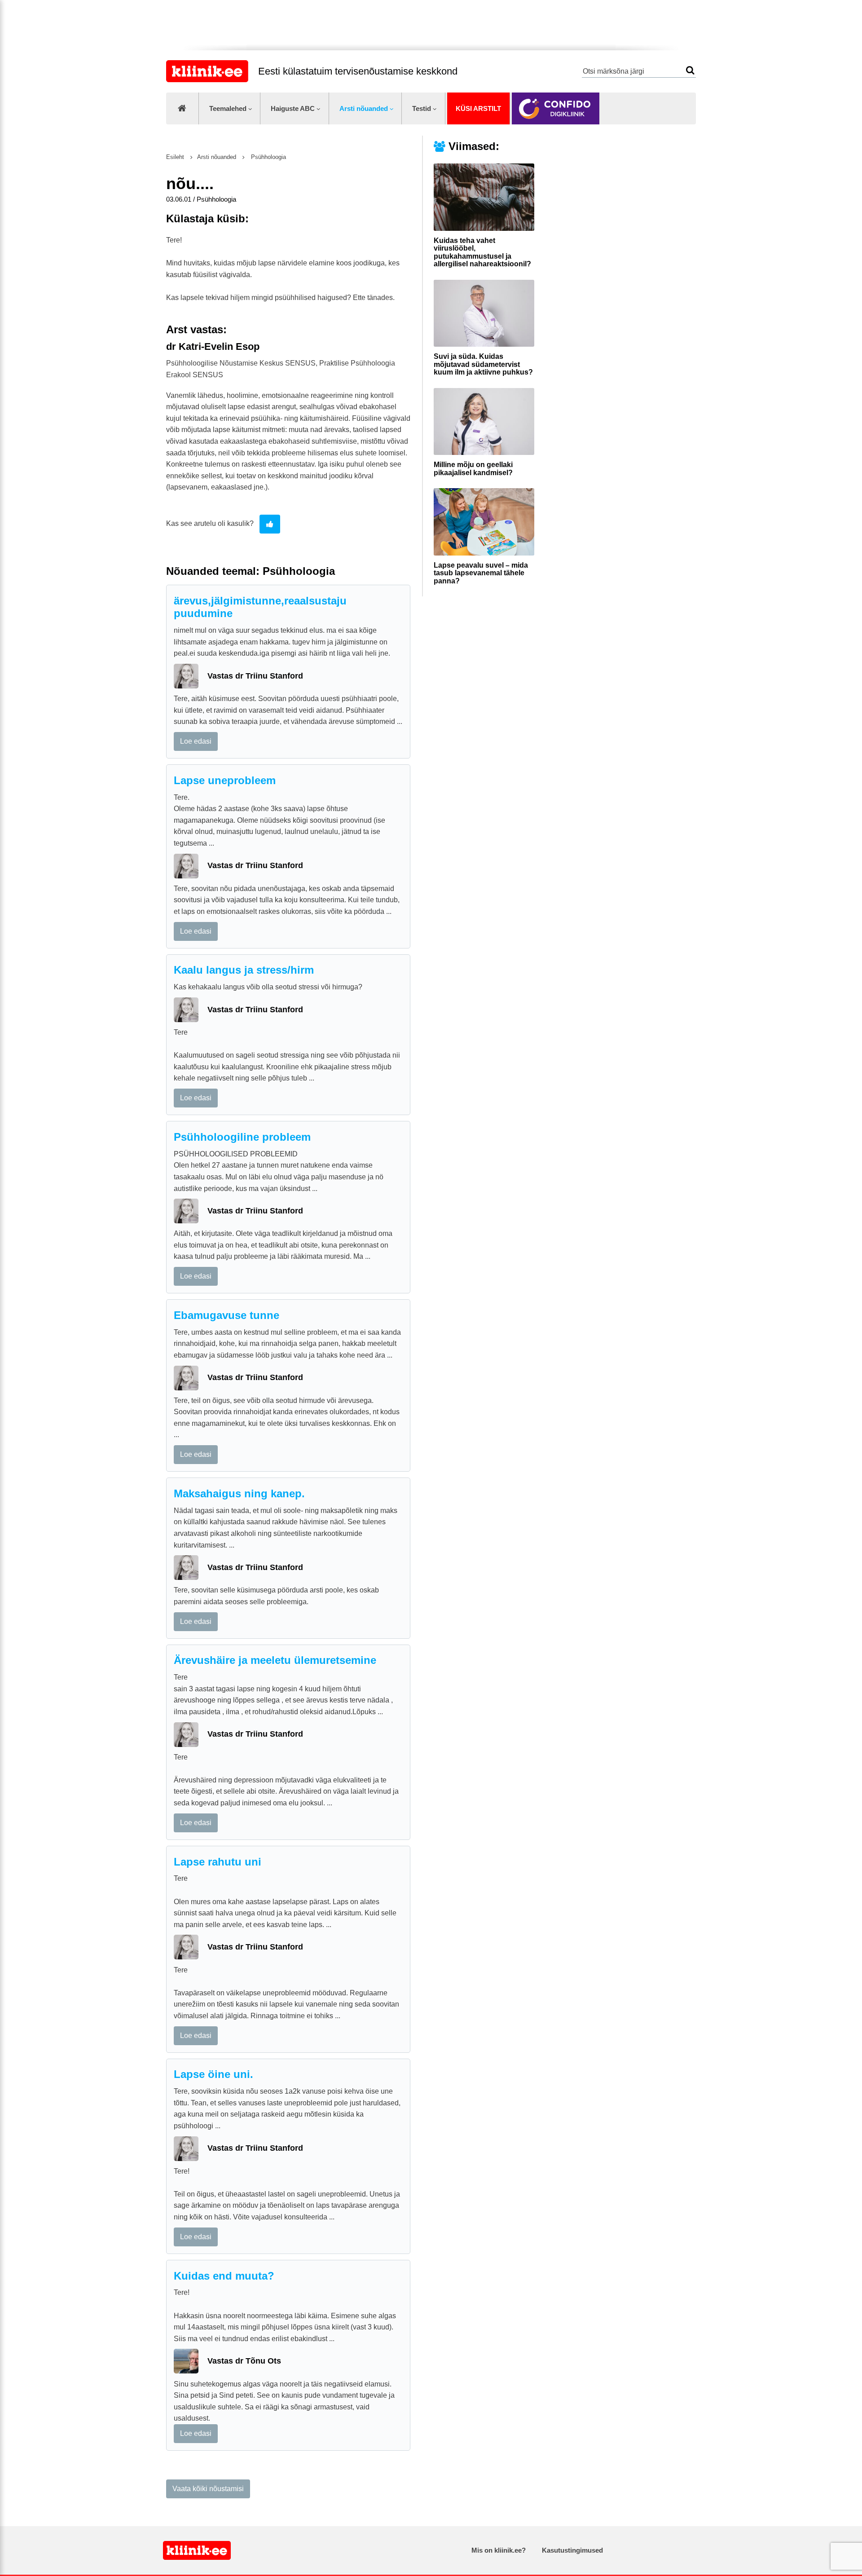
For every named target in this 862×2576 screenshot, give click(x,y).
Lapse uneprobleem (225, 780)
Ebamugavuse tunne (226, 1315)
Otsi (690, 70)
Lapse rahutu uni (218, 1862)
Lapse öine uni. (213, 2074)
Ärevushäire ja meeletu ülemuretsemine (275, 1660)
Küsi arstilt (478, 108)
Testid (422, 108)
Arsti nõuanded (364, 108)
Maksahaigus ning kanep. (239, 1493)
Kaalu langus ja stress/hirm (244, 970)
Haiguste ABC (293, 108)
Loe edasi (196, 741)
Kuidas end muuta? (224, 2276)
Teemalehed (228, 108)
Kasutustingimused (572, 2550)
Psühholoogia (268, 157)
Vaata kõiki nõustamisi (208, 2489)
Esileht (175, 157)
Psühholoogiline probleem (242, 1137)
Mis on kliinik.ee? (499, 2550)
